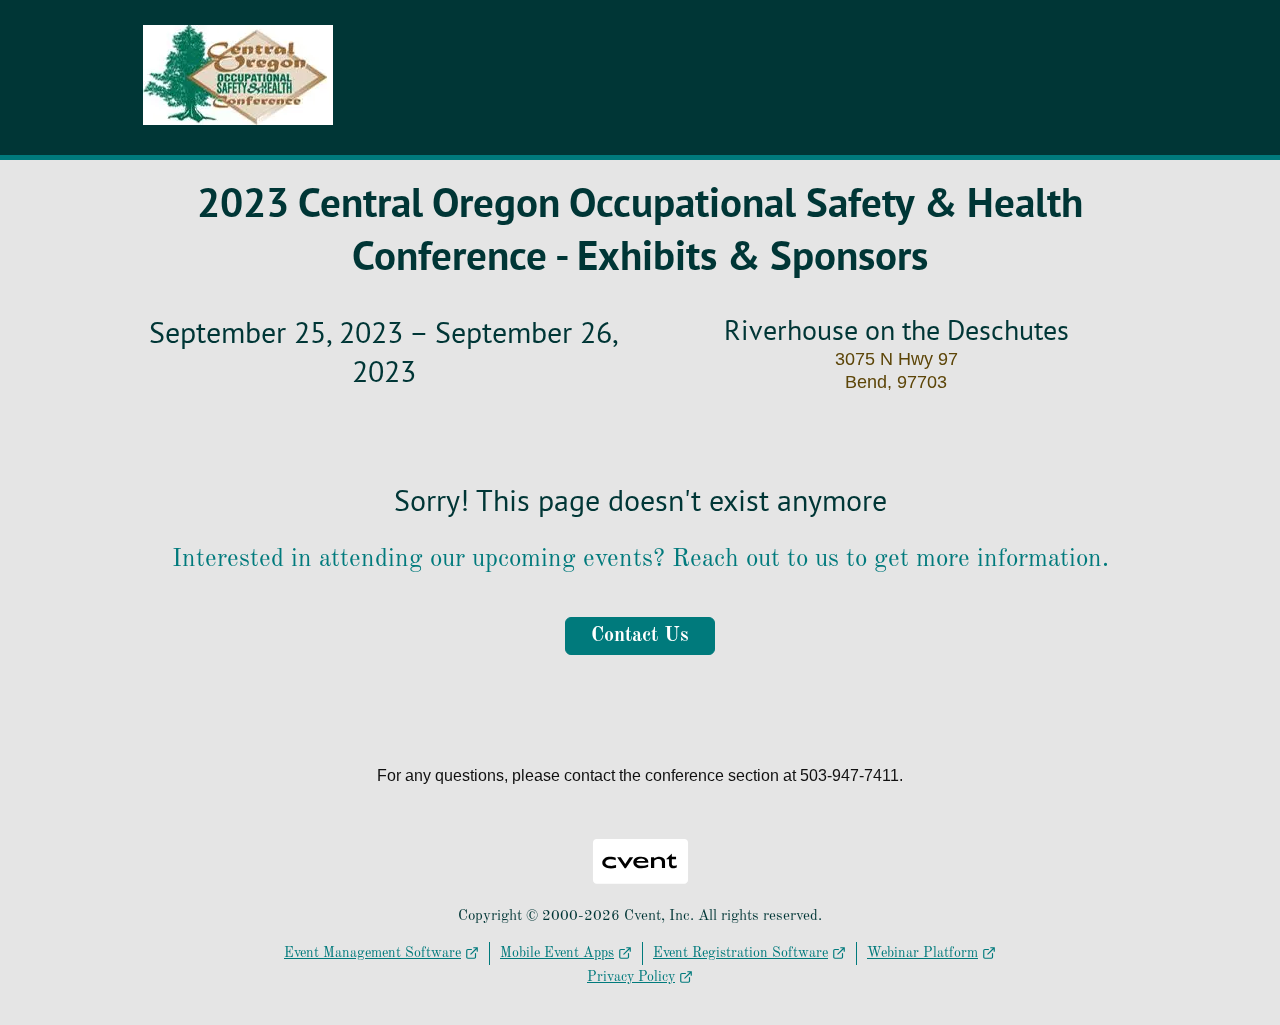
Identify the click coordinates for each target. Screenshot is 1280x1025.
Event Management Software (372, 953)
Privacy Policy (631, 977)
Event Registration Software (740, 953)
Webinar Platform (922, 953)
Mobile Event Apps (557, 953)
